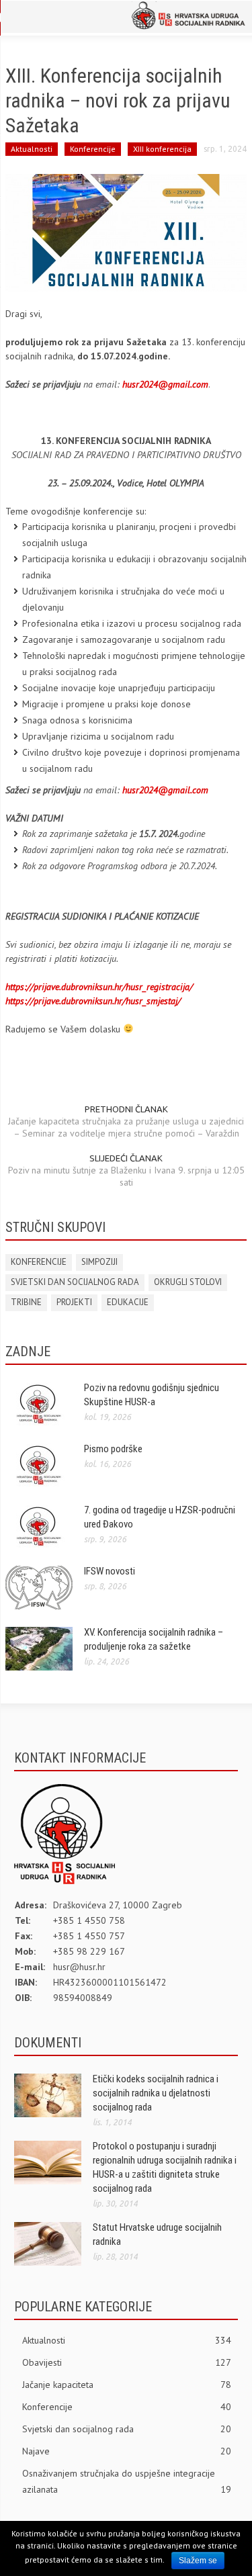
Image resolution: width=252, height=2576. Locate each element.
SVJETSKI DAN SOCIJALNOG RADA (75, 1282)
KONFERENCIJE (39, 1262)
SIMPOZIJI (99, 1262)
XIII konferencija (162, 149)
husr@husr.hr (79, 1967)
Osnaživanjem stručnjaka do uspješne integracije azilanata (127, 2481)
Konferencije (93, 149)
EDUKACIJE (128, 1302)
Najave (127, 2451)
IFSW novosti (110, 1571)
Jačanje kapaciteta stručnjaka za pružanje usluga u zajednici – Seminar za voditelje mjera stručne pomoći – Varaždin (126, 1127)
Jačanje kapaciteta (127, 2385)
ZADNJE (28, 1351)
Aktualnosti (32, 149)
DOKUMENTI (48, 2043)
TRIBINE (26, 1302)
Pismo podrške (113, 1449)
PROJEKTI (74, 1302)
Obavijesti (127, 2362)
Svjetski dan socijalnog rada (127, 2429)
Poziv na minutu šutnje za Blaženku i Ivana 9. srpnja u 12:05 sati (126, 1176)
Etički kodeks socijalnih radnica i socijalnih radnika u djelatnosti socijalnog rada (156, 2093)
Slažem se (198, 2561)
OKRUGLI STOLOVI (188, 1282)
